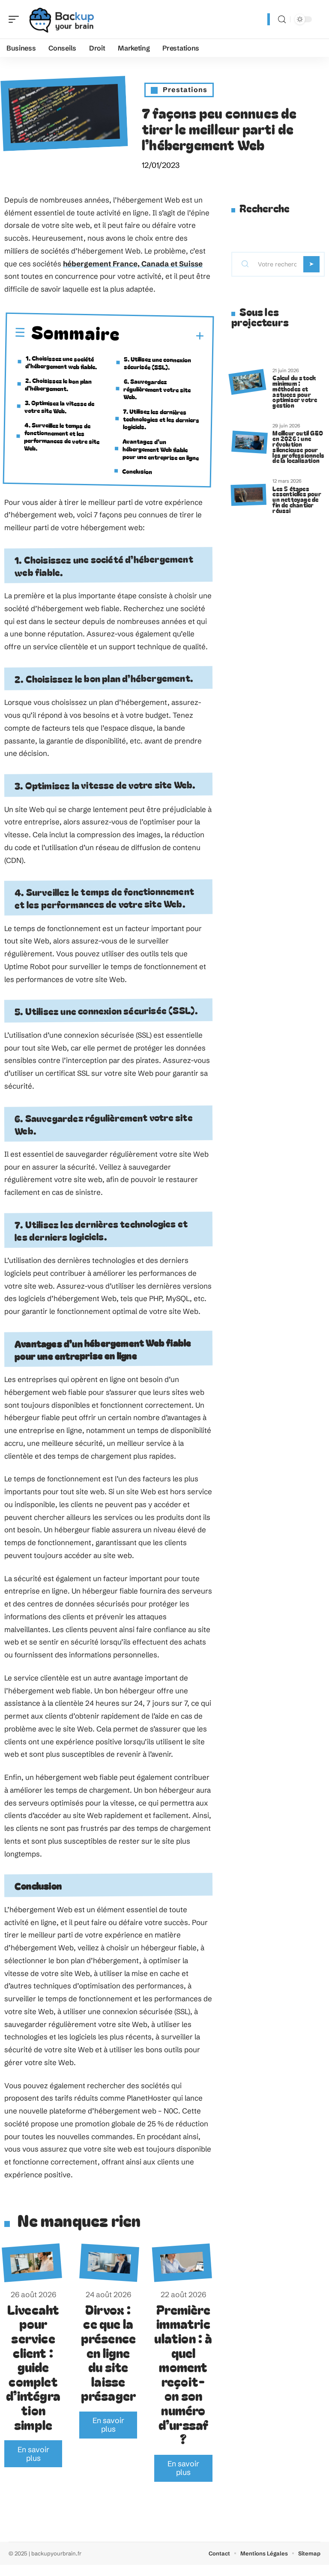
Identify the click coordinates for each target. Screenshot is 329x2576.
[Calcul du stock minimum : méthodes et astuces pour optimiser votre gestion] (247, 382)
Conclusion (137, 471)
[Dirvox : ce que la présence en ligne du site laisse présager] (109, 2263)
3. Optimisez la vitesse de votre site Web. (59, 406)
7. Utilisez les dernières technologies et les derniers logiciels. (161, 419)
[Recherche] (282, 19)
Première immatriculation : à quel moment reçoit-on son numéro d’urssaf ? (183, 2374)
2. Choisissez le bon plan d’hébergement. (58, 384)
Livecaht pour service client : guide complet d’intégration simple (33, 2367)
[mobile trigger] (16, 19)
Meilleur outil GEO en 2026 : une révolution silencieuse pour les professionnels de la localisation (298, 446)
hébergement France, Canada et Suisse (133, 264)
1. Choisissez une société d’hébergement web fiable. (61, 362)
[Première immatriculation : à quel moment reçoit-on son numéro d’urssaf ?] (182, 2263)
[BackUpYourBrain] (62, 19)
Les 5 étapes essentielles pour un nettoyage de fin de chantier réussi (297, 499)
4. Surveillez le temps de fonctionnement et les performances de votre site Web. (62, 436)
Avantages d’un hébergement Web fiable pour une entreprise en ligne (160, 449)
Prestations (185, 90)
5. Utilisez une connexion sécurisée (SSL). (158, 363)
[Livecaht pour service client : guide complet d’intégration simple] (32, 2263)
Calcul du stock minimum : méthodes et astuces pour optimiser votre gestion (295, 391)
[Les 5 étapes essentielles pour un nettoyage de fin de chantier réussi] (248, 495)
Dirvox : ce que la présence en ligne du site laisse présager (109, 2352)
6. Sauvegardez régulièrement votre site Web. (157, 389)
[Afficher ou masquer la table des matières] (162, 336)
